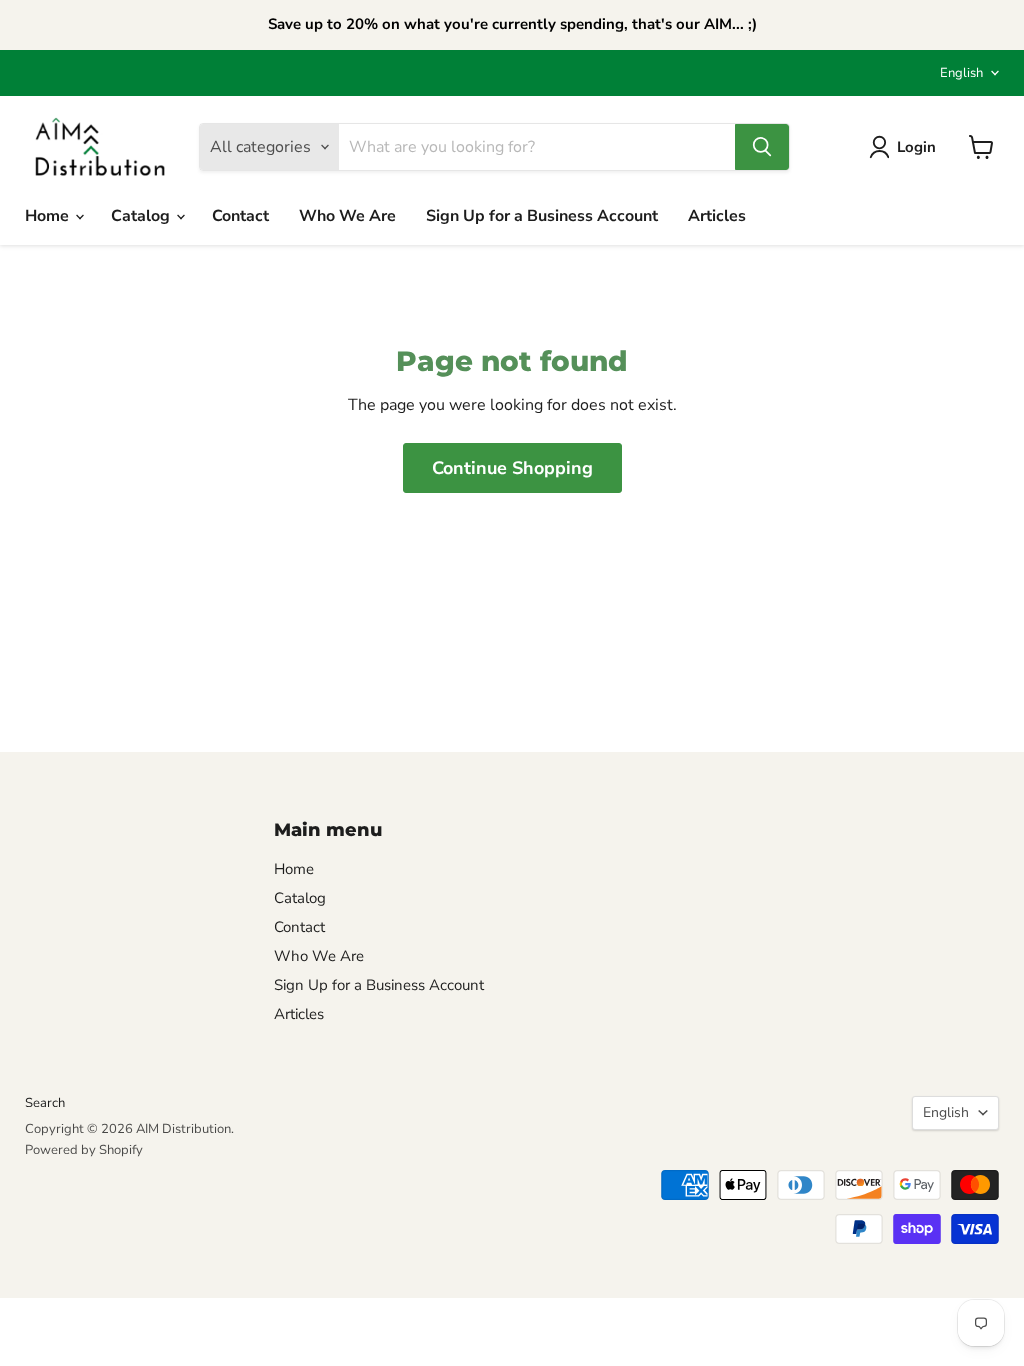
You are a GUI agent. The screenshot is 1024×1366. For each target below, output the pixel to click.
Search (45, 1103)
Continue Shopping (512, 468)
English (961, 73)
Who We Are (347, 216)
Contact (240, 216)
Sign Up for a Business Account (542, 216)
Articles (717, 216)
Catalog (142, 216)
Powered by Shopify (84, 1150)
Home (49, 216)
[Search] (762, 147)
